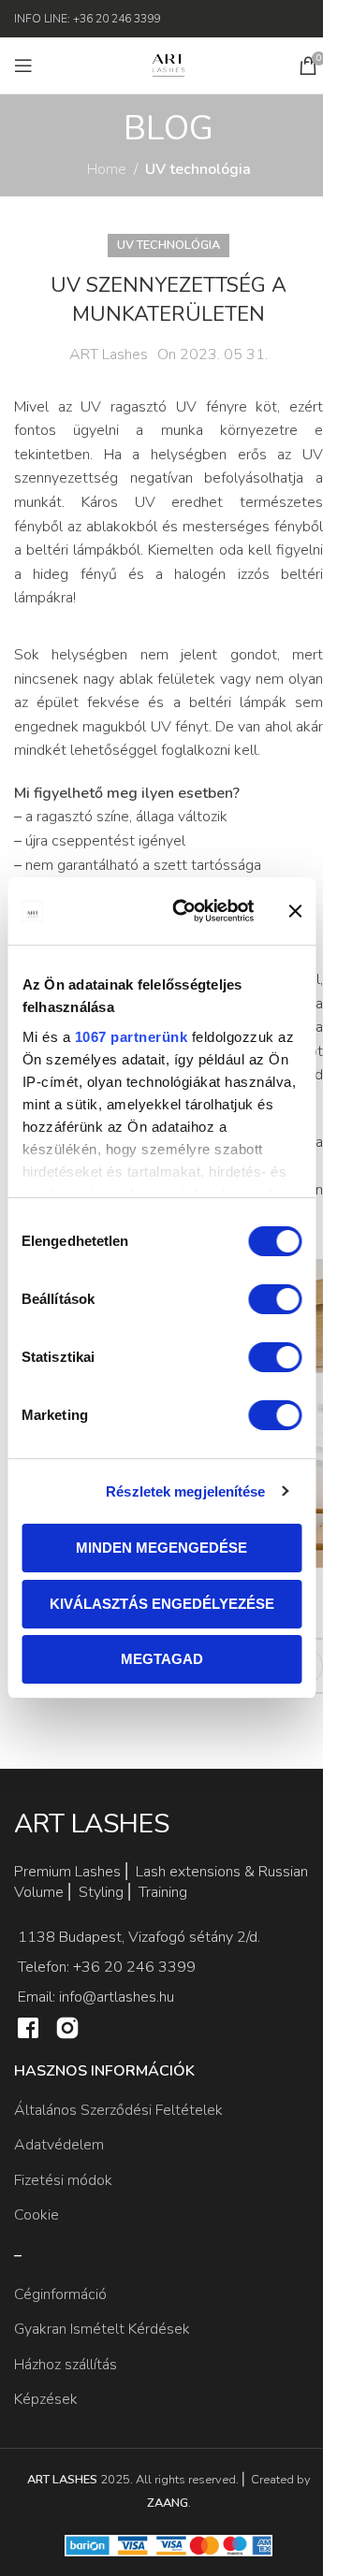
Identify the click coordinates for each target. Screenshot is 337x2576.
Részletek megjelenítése (185, 1491)
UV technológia (198, 169)
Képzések (46, 2399)
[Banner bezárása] (295, 911)
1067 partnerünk (131, 1037)
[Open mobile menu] (23, 65)
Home (107, 169)
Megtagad (162, 1659)
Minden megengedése (161, 1548)
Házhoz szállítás (66, 2365)
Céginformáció (60, 2294)
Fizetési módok (63, 2180)
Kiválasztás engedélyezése (162, 1604)
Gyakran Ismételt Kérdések (102, 2329)
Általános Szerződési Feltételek (118, 2110)
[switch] (275, 1299)
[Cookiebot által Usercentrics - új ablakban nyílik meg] (186, 911)
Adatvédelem (59, 2145)
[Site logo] (168, 65)
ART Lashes (109, 355)
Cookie (37, 2215)
